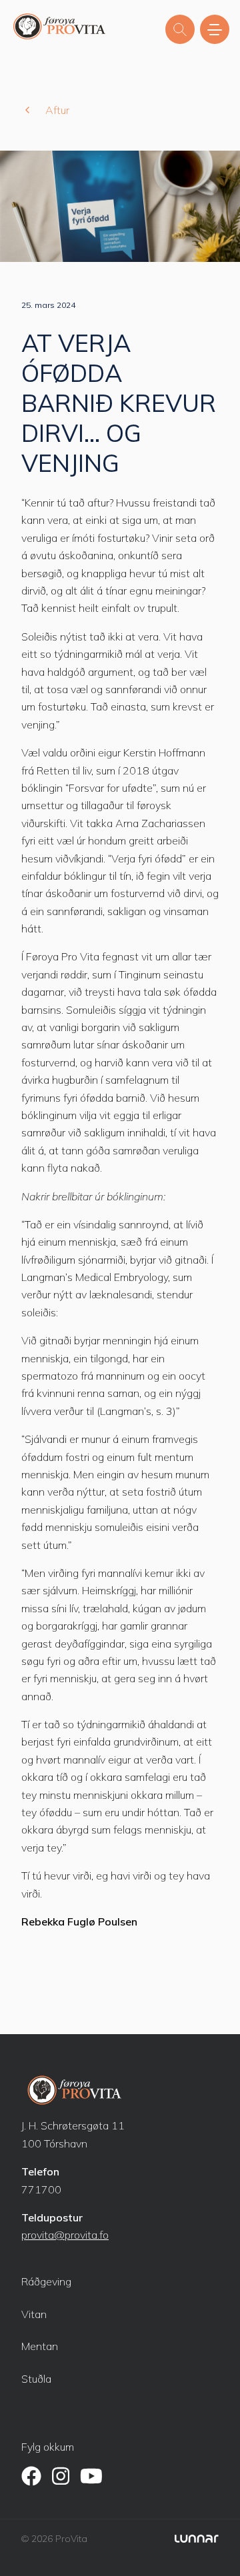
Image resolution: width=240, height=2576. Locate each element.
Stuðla (36, 2379)
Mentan (40, 2346)
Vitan (34, 2314)
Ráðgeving (46, 2281)
